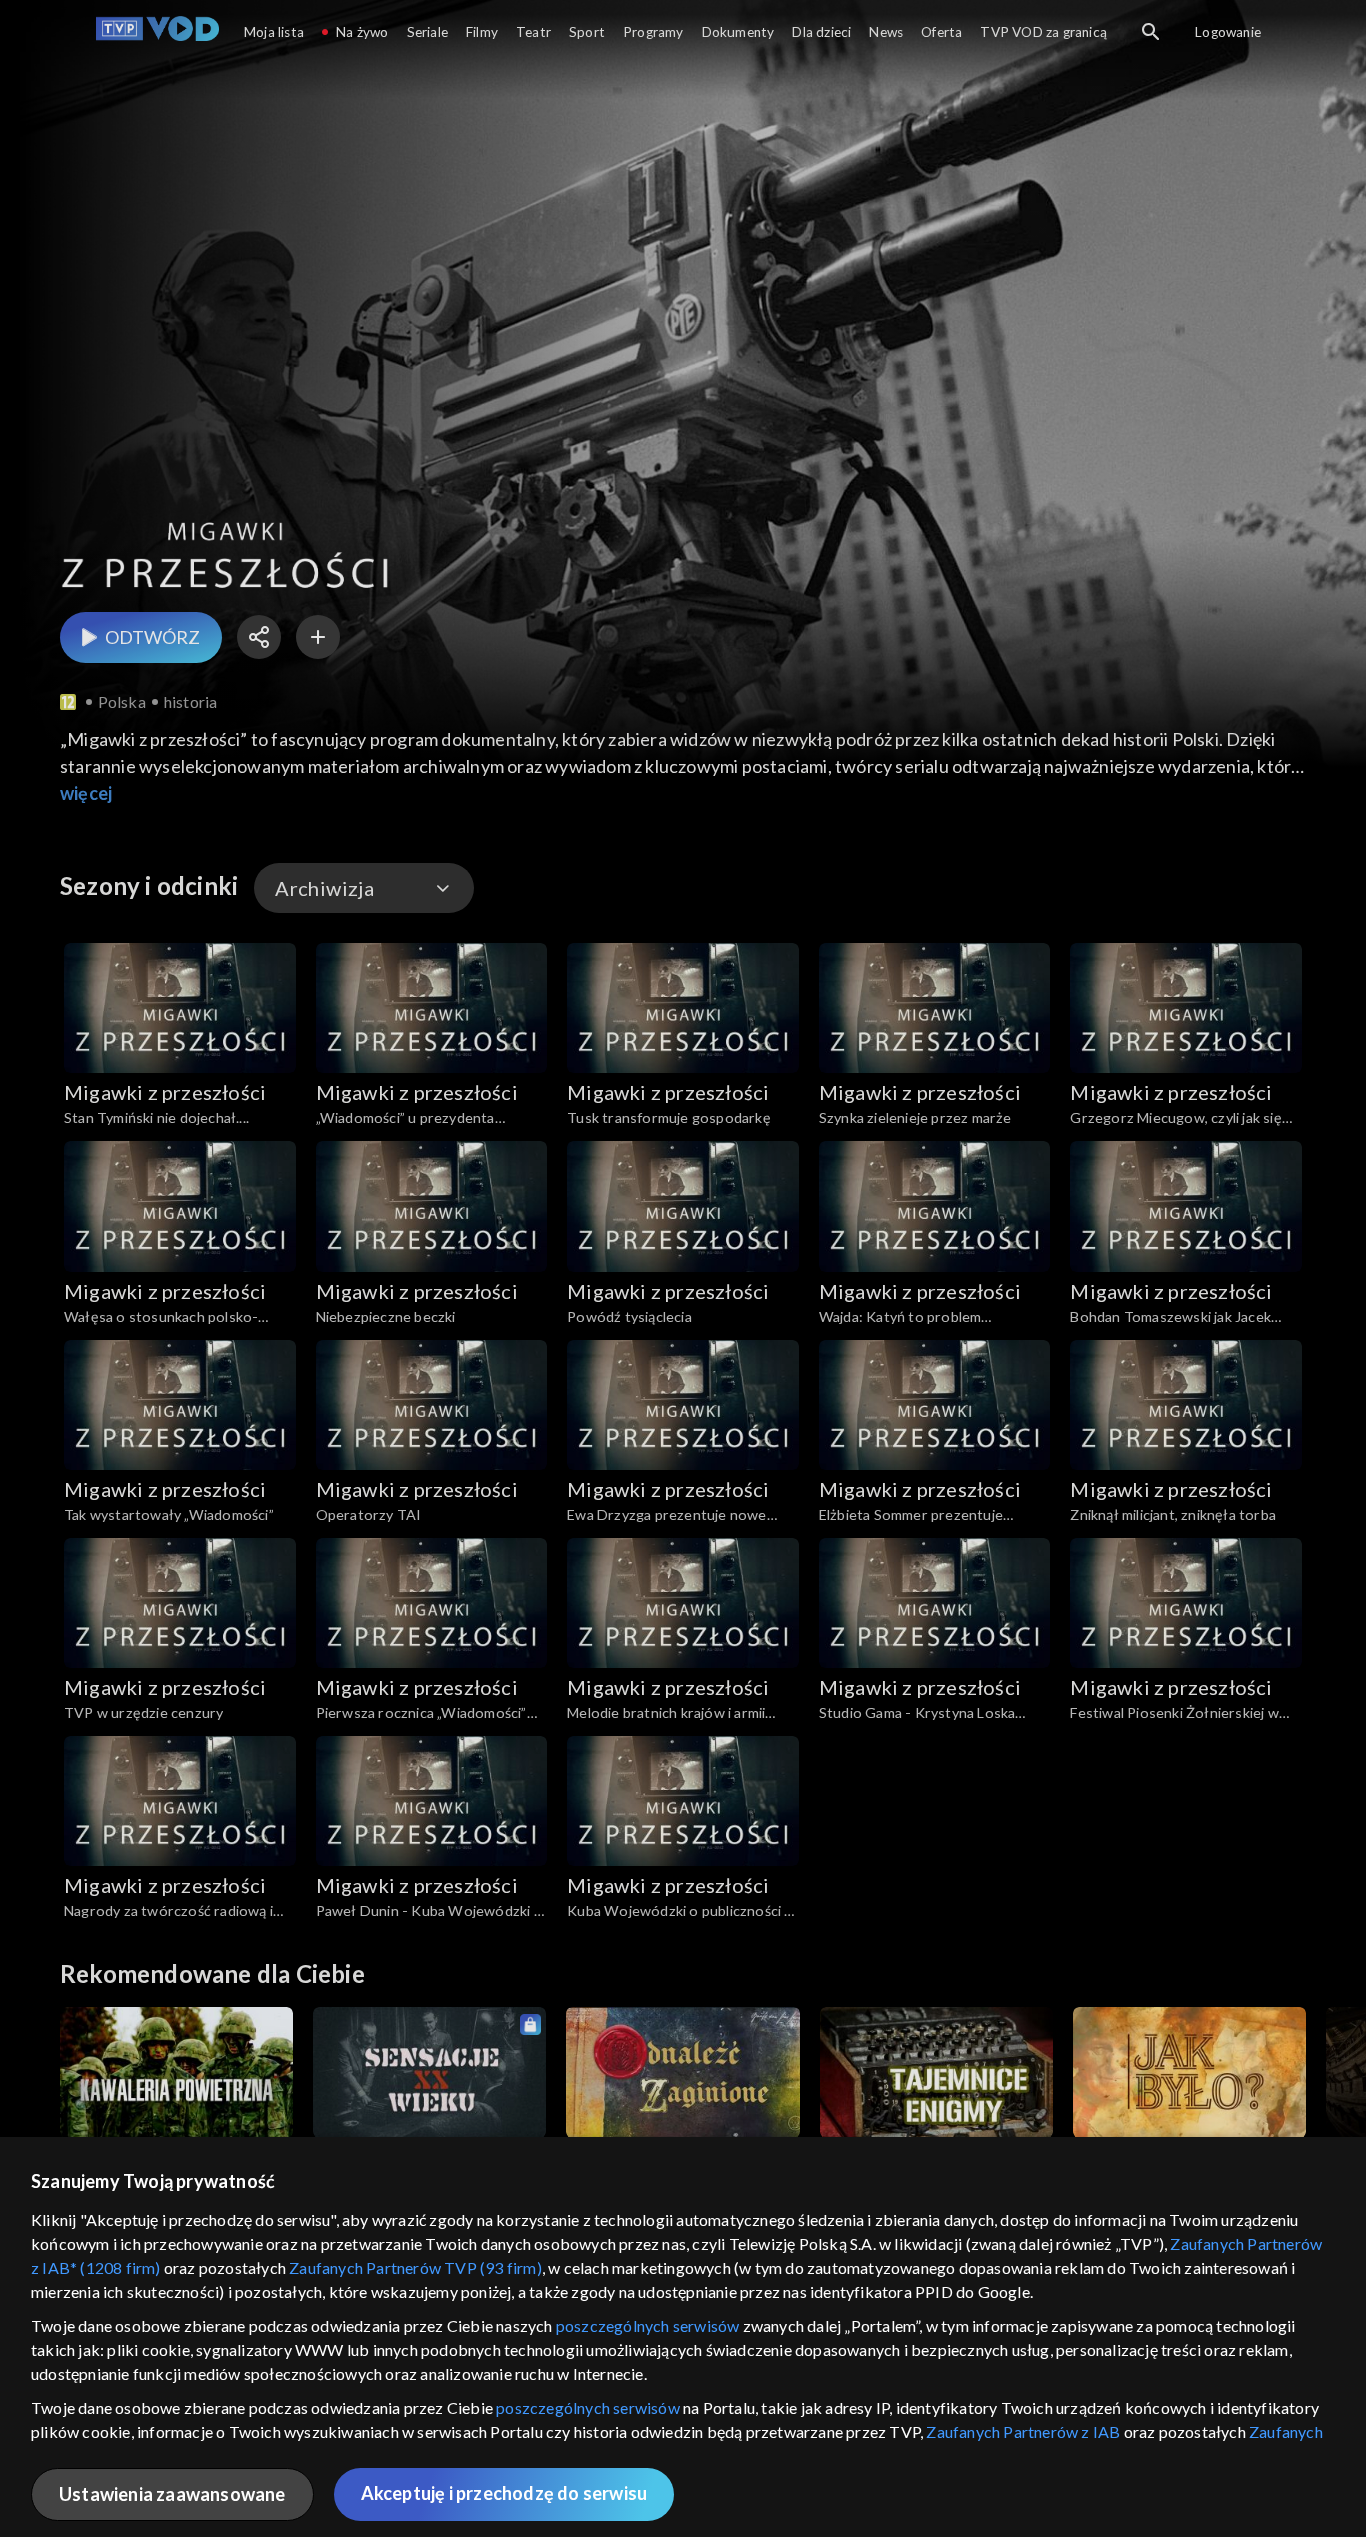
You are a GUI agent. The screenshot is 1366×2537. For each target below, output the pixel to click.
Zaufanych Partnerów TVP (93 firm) (415, 2267)
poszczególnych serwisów (648, 2325)
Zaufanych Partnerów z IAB (1023, 2431)
